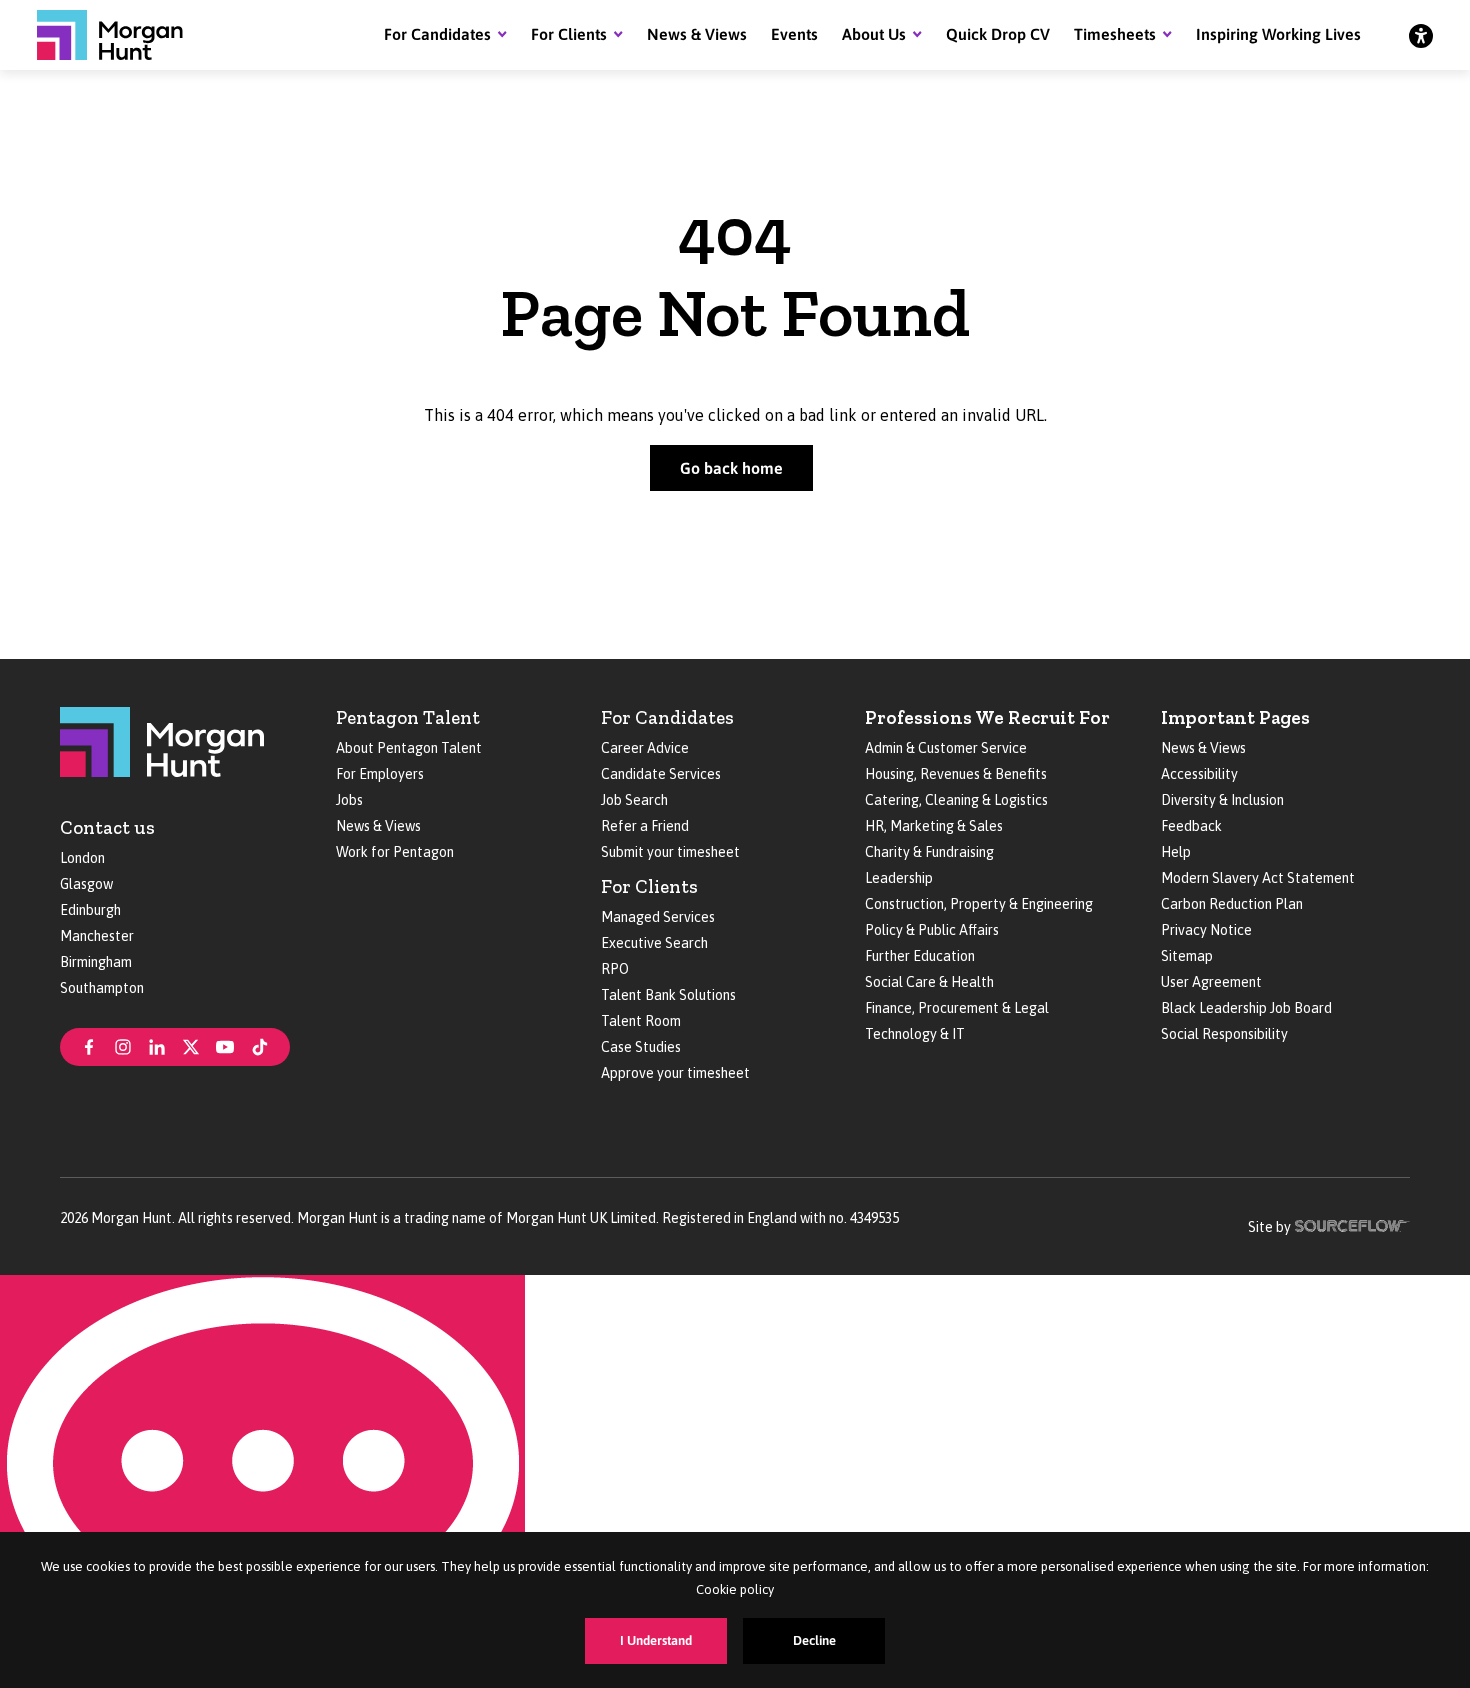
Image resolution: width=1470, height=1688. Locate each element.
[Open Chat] (262, 1481)
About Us (874, 34)
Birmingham (96, 962)
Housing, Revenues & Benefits (956, 774)
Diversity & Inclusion (1222, 800)
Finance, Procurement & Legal (957, 1008)
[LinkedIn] (157, 1045)
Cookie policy (735, 1589)
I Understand (656, 1640)
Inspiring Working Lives (1278, 34)
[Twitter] (191, 1045)
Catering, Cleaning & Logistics (956, 800)
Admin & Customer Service (946, 748)
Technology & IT (915, 1034)
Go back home (731, 468)
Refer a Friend (645, 826)
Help (1176, 852)
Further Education (920, 956)
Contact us (107, 827)
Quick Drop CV (998, 34)
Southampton (102, 988)
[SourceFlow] (1352, 1224)
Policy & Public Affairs (932, 930)
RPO (615, 969)
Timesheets (1115, 34)
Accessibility (1199, 774)
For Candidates (437, 34)
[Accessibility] (1421, 35)
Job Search (634, 800)
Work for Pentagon (395, 852)
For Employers (380, 774)
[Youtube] (225, 1045)
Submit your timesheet (670, 852)
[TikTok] (260, 1045)
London (82, 858)
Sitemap (1187, 956)
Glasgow (86, 884)
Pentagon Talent (408, 717)
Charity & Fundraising (929, 852)
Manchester (97, 936)
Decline (814, 1640)
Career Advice (645, 748)
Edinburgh (90, 910)
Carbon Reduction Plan (1232, 904)
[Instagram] (123, 1045)
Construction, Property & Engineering (979, 904)
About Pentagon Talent (409, 748)
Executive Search (654, 943)
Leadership (899, 878)
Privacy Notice (1206, 930)
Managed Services (658, 917)
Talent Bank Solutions (668, 995)
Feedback (1191, 826)
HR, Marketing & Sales (934, 826)
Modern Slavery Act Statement (1258, 878)
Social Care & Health (929, 982)
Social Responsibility (1224, 1034)
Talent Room (641, 1021)
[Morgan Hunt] (110, 35)
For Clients (569, 34)
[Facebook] (89, 1045)
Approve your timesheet (675, 1073)
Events (794, 34)
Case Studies (641, 1047)
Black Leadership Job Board (1246, 1008)
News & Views (697, 34)
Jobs (349, 800)
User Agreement (1211, 982)
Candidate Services (661, 774)
